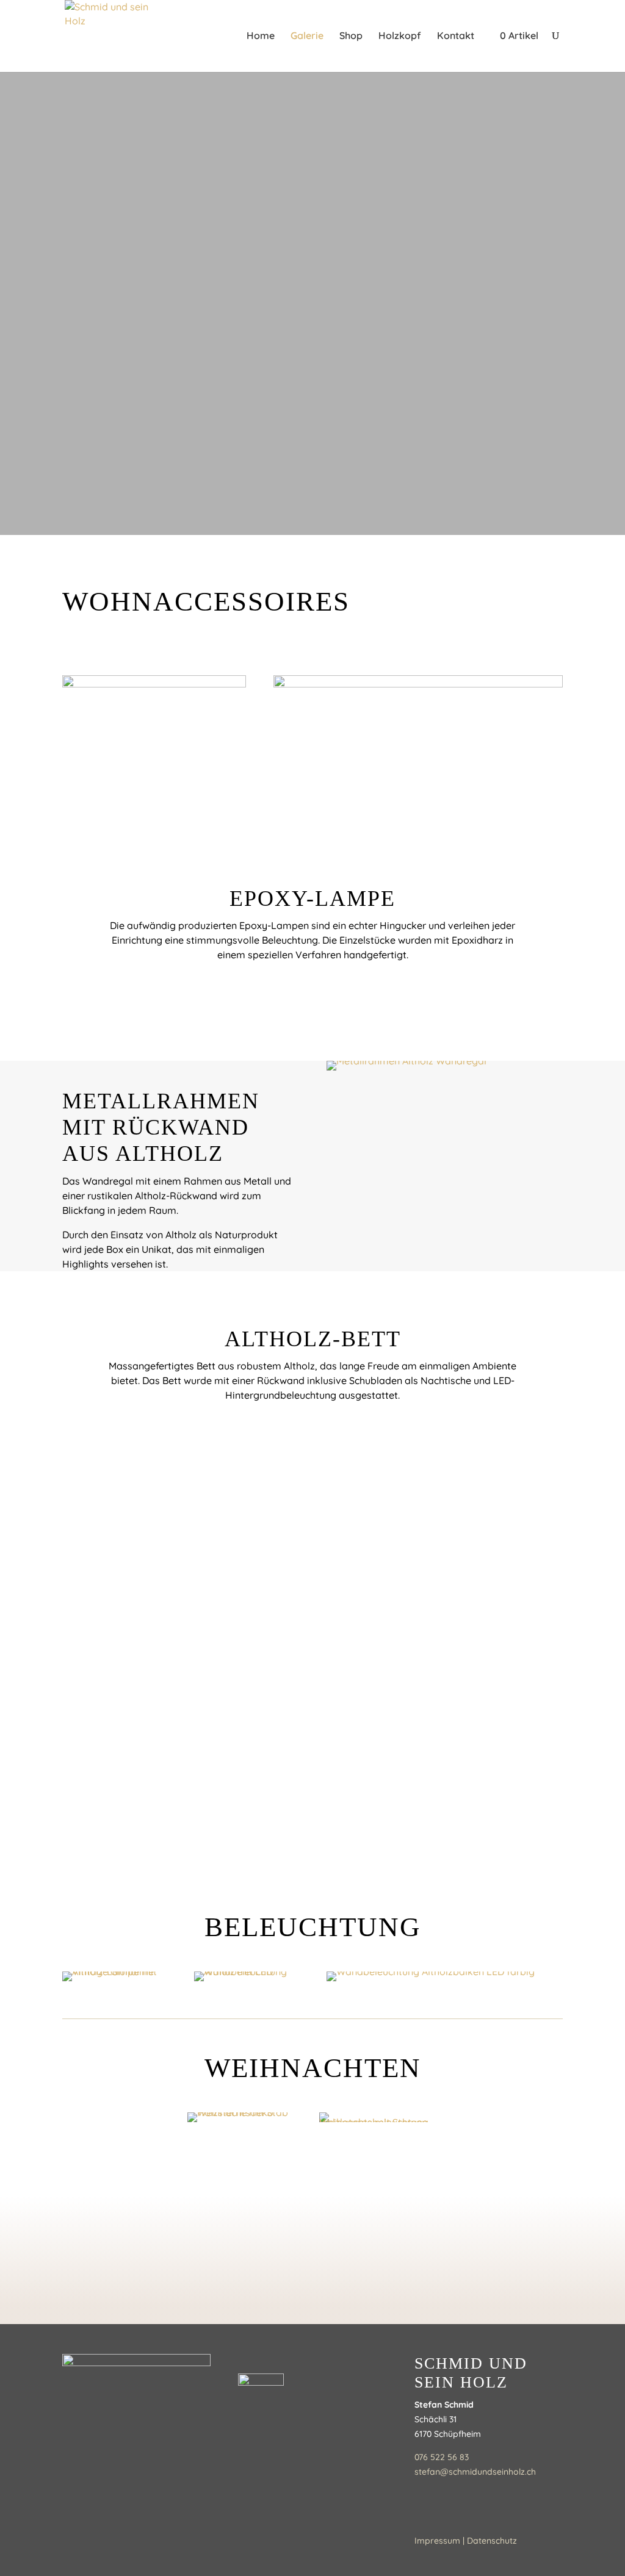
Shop (351, 36)
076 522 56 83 (442, 2457)
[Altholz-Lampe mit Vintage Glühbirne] (114, 1976)
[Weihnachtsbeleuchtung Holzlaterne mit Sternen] (378, 2117)
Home (261, 36)
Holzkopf (400, 36)
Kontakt (456, 36)
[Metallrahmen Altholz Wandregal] (445, 1066)
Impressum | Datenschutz (466, 2541)
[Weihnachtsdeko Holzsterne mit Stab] (247, 2117)
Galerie (307, 36)
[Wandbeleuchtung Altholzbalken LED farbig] (445, 1976)
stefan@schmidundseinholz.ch (475, 2472)
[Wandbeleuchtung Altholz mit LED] (246, 1976)
